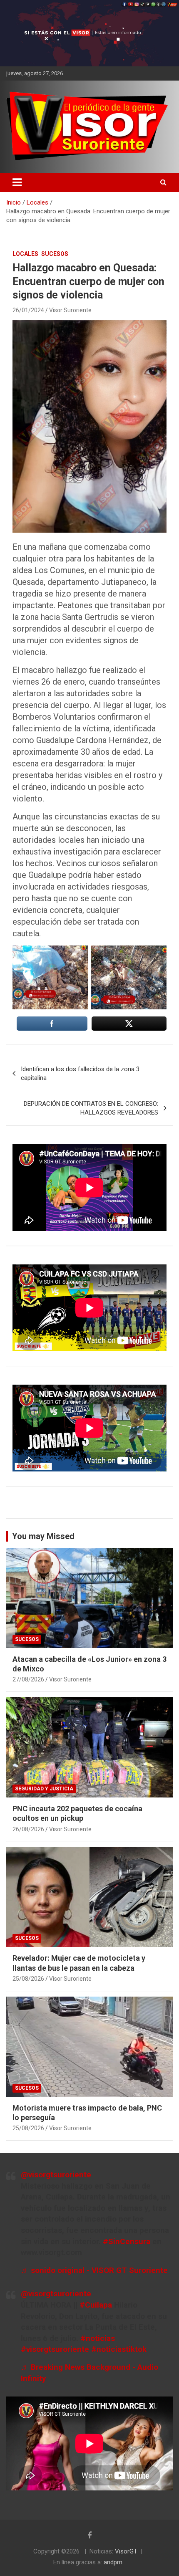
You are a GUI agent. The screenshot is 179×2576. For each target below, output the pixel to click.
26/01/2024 (28, 310)
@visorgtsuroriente (56, 2175)
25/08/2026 (28, 1979)
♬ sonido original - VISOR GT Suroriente (94, 2270)
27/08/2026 (28, 1679)
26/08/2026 (28, 1829)
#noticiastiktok (119, 2349)
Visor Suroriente (70, 310)
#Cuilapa (96, 2305)
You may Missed (43, 1536)
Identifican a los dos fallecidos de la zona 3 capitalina (80, 1073)
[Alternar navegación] (17, 182)
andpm (113, 2562)
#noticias (98, 2338)
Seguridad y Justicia (44, 1789)
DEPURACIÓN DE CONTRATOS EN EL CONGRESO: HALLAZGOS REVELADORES (91, 1108)
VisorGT (126, 2551)
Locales (25, 254)
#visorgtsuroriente (55, 2349)
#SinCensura (127, 2241)
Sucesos (55, 254)
